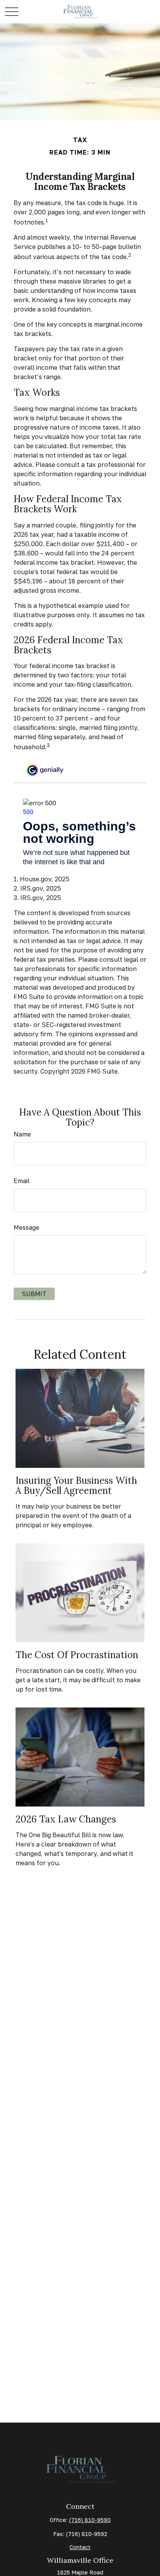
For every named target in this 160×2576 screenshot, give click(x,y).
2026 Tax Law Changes (66, 1819)
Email (22, 1181)
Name (22, 1134)
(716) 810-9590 (90, 2520)
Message (26, 1227)
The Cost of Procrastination (77, 1655)
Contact (80, 2547)
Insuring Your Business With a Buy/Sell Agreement (76, 1486)
